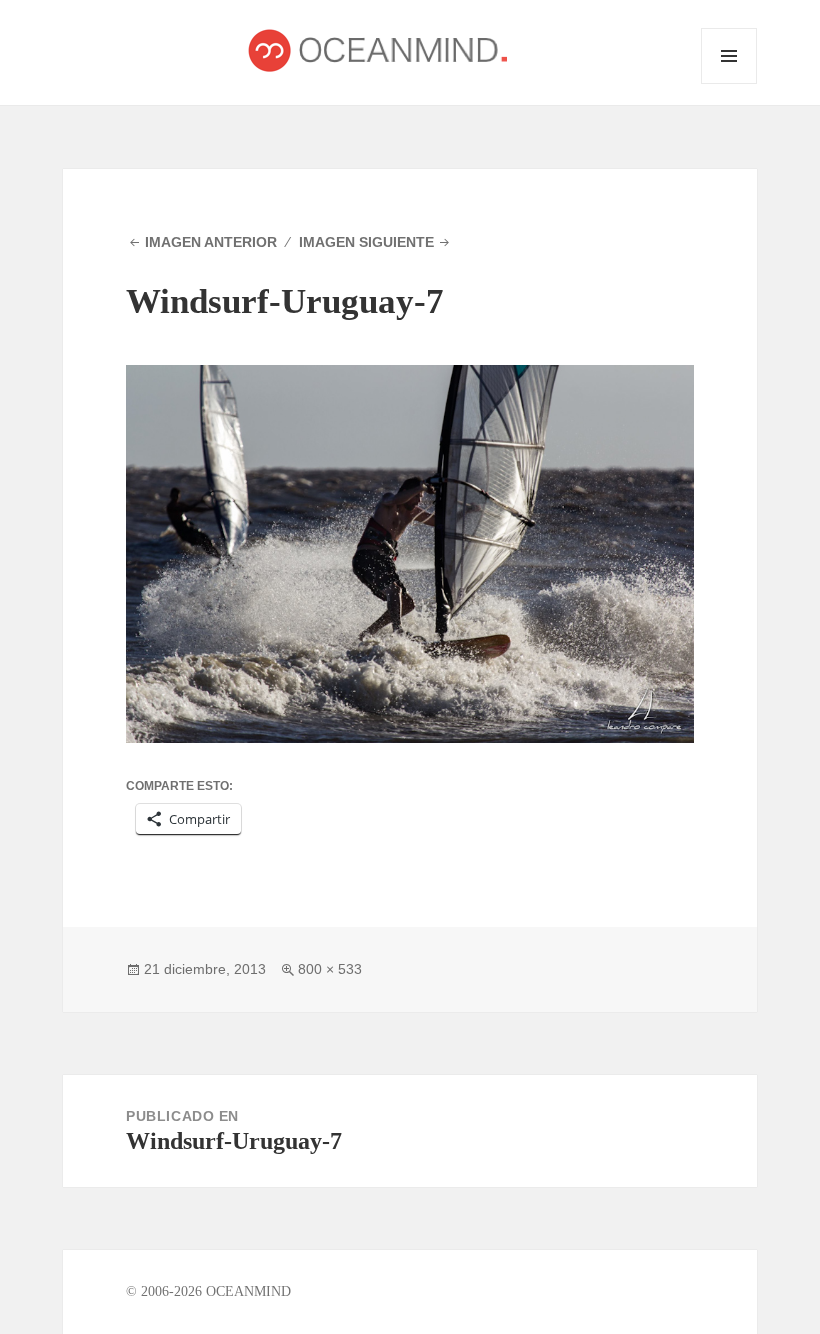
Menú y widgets (729, 83)
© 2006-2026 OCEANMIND (208, 1291)
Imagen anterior (211, 242)
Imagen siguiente (366, 242)
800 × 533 (330, 969)
